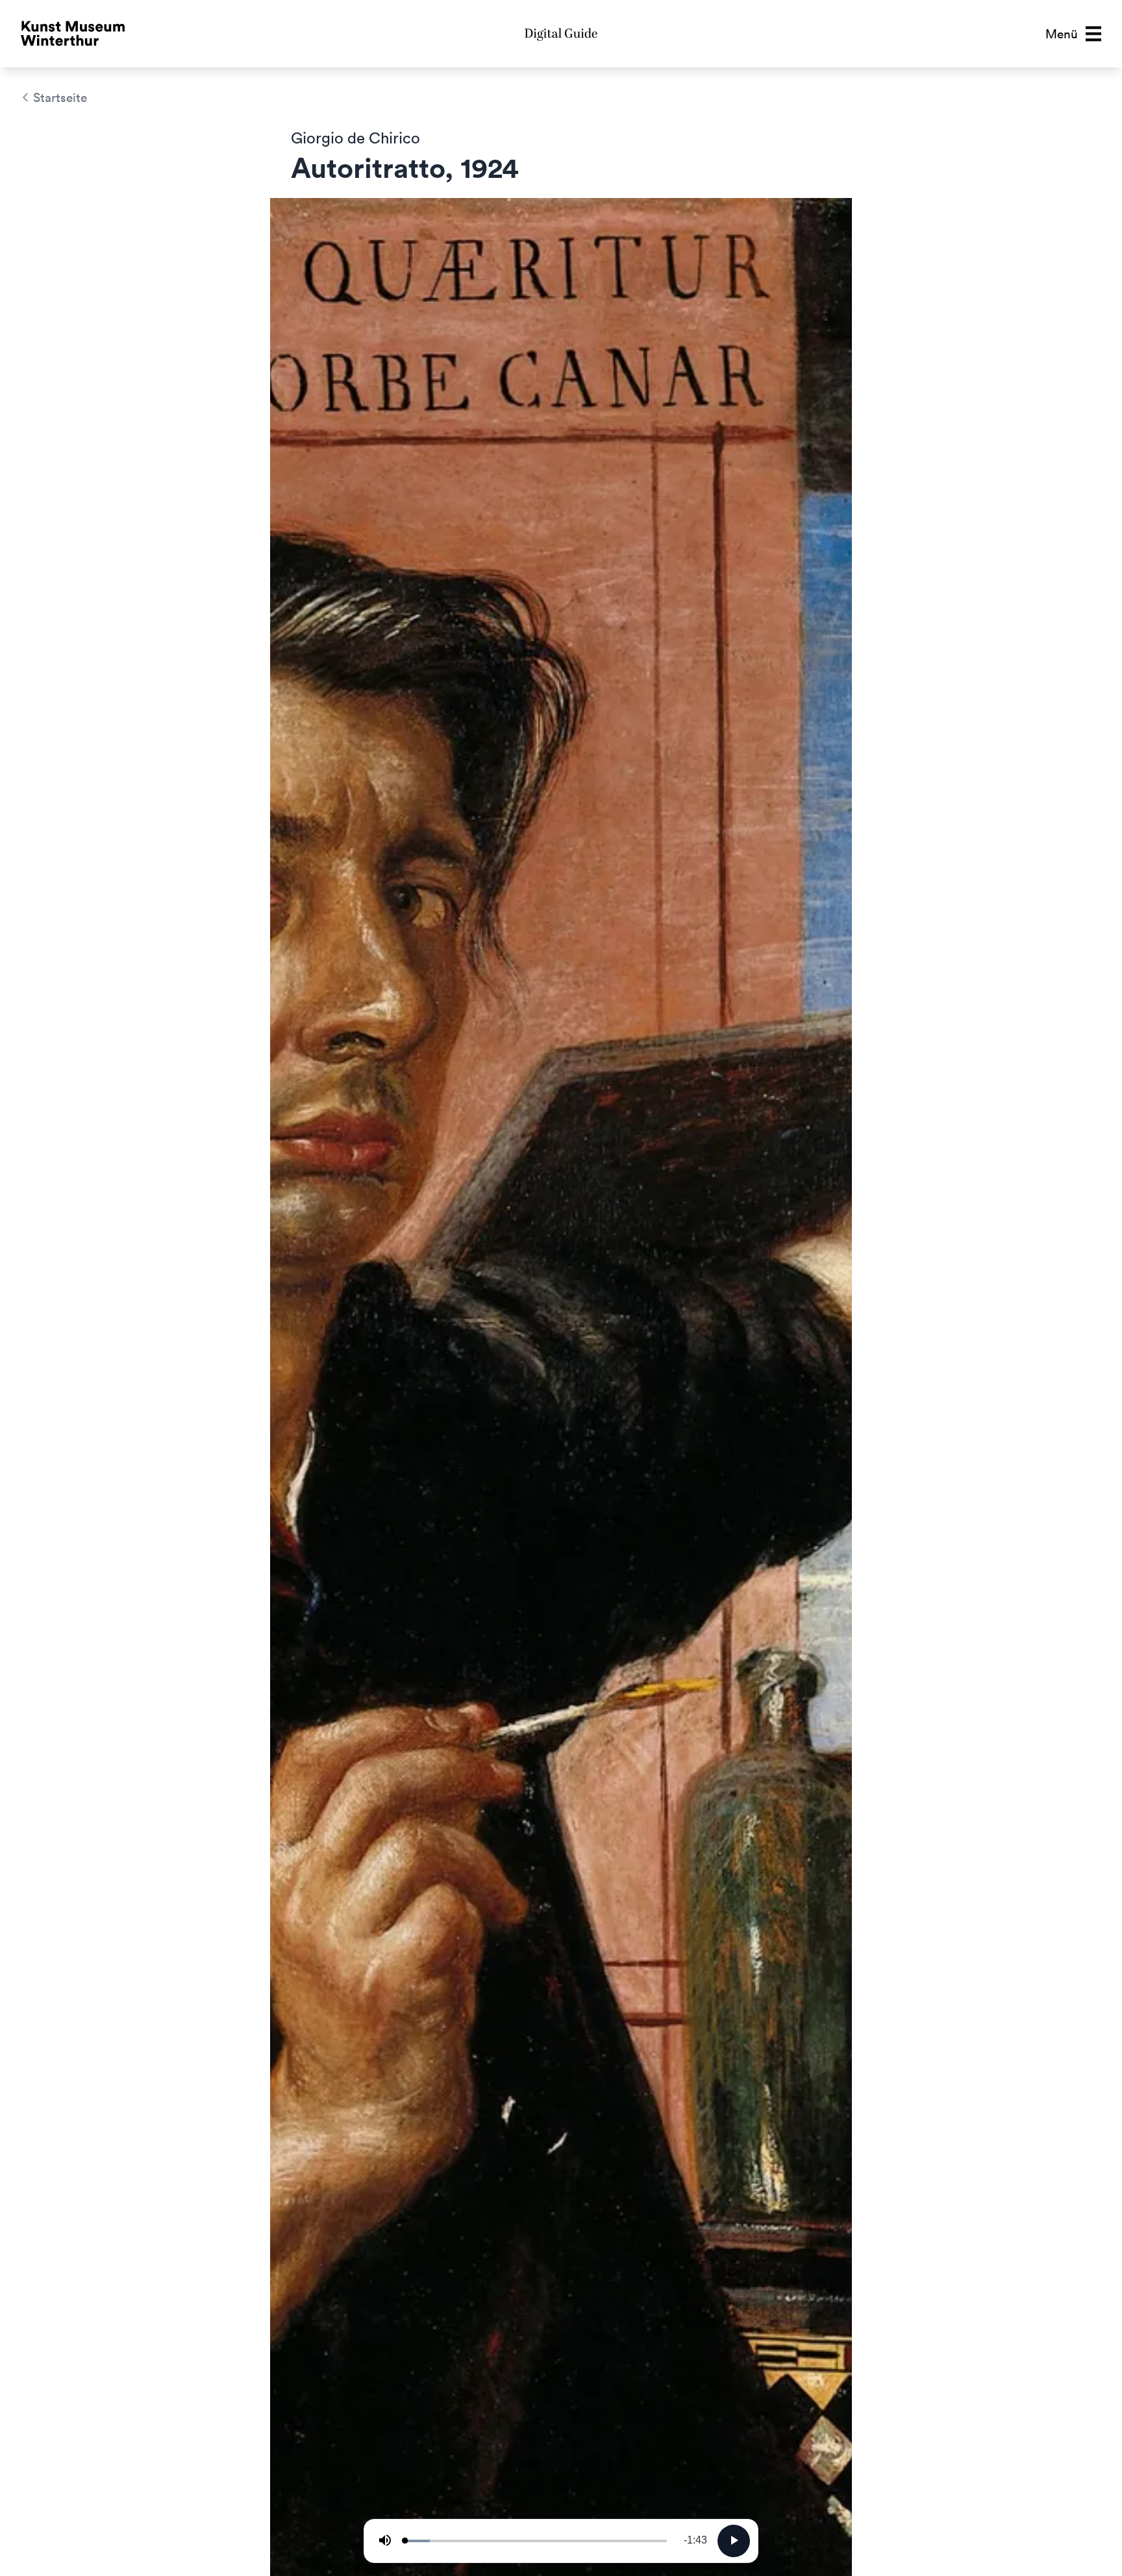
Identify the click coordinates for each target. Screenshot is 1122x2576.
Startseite (60, 97)
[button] (1073, 34)
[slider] (536, 2541)
